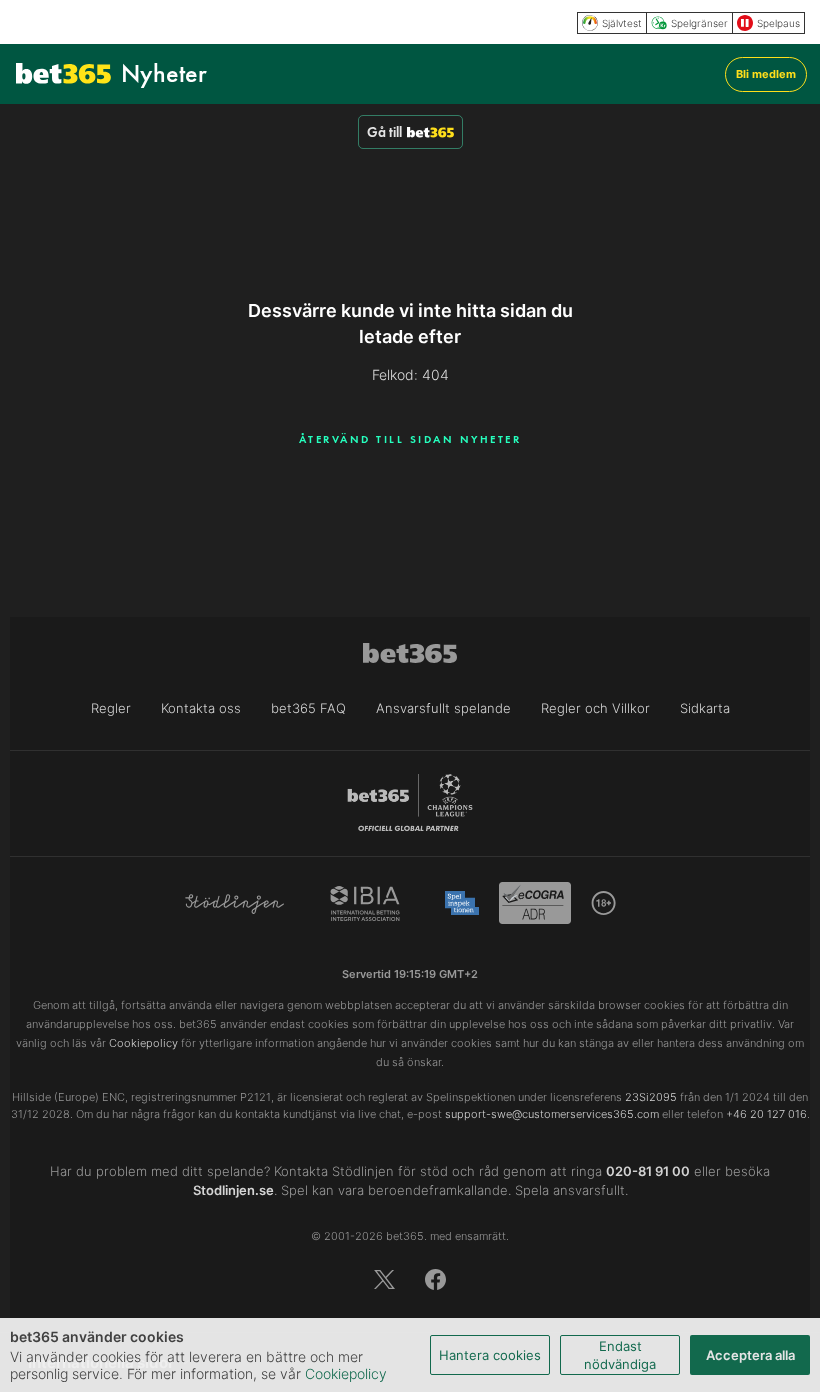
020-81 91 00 (648, 1171)
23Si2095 (651, 1097)
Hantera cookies (490, 1355)
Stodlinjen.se (233, 1190)
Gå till (384, 132)
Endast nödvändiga (620, 1355)
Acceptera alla (750, 1355)
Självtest (622, 23)
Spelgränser (699, 23)
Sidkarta (705, 708)
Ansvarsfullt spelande (443, 708)
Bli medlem (766, 74)
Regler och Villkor (595, 708)
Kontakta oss (201, 708)
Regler (111, 708)
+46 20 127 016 (766, 1114)
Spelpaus (778, 23)
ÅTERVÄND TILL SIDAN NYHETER (410, 439)
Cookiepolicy (346, 1373)
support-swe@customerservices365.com (552, 1114)
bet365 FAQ (308, 708)
